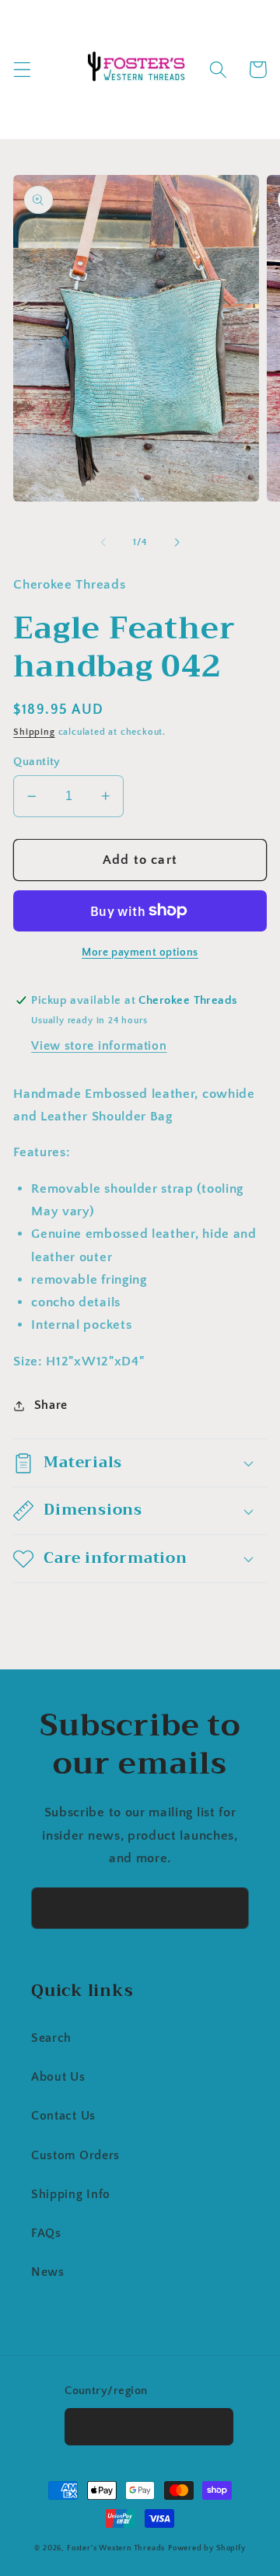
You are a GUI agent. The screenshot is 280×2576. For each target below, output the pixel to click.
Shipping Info (71, 2194)
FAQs (46, 2233)
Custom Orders (75, 2155)
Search (51, 2038)
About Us (58, 2077)
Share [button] (51, 1405)
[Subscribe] (228, 1908)
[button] (22, 70)
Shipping (34, 732)
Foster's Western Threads (116, 2548)
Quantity (37, 762)
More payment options (140, 952)
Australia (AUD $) (131, 2427)
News (48, 2272)
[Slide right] (177, 543)
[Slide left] (103, 543)
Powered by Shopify (207, 2548)
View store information (99, 1046)
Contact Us (63, 2116)
